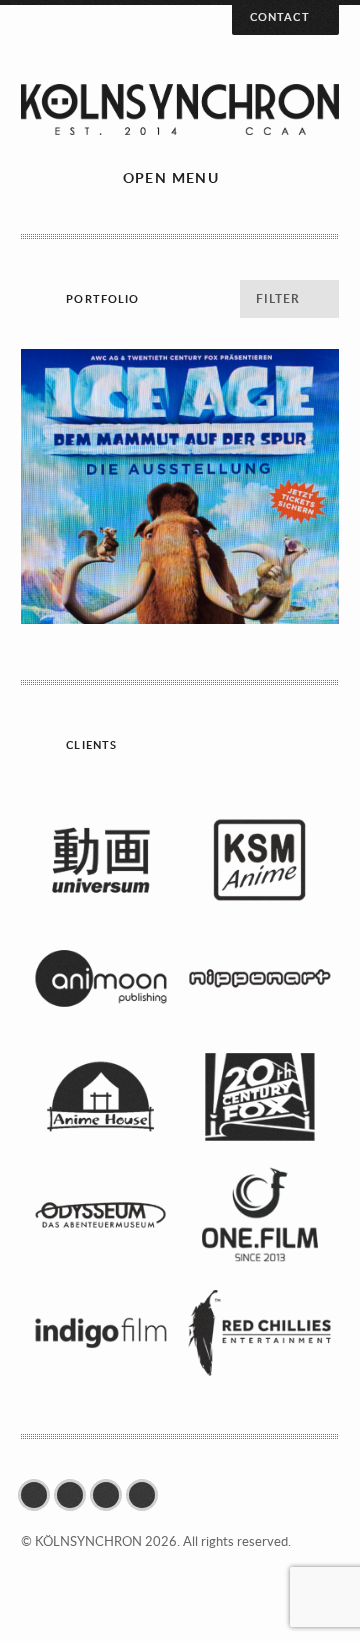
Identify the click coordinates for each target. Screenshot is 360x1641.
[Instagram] (111, 1495)
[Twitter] (75, 1495)
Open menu (171, 177)
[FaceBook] (39, 1495)
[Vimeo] (147, 1495)
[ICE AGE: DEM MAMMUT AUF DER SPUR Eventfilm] (179, 486)
